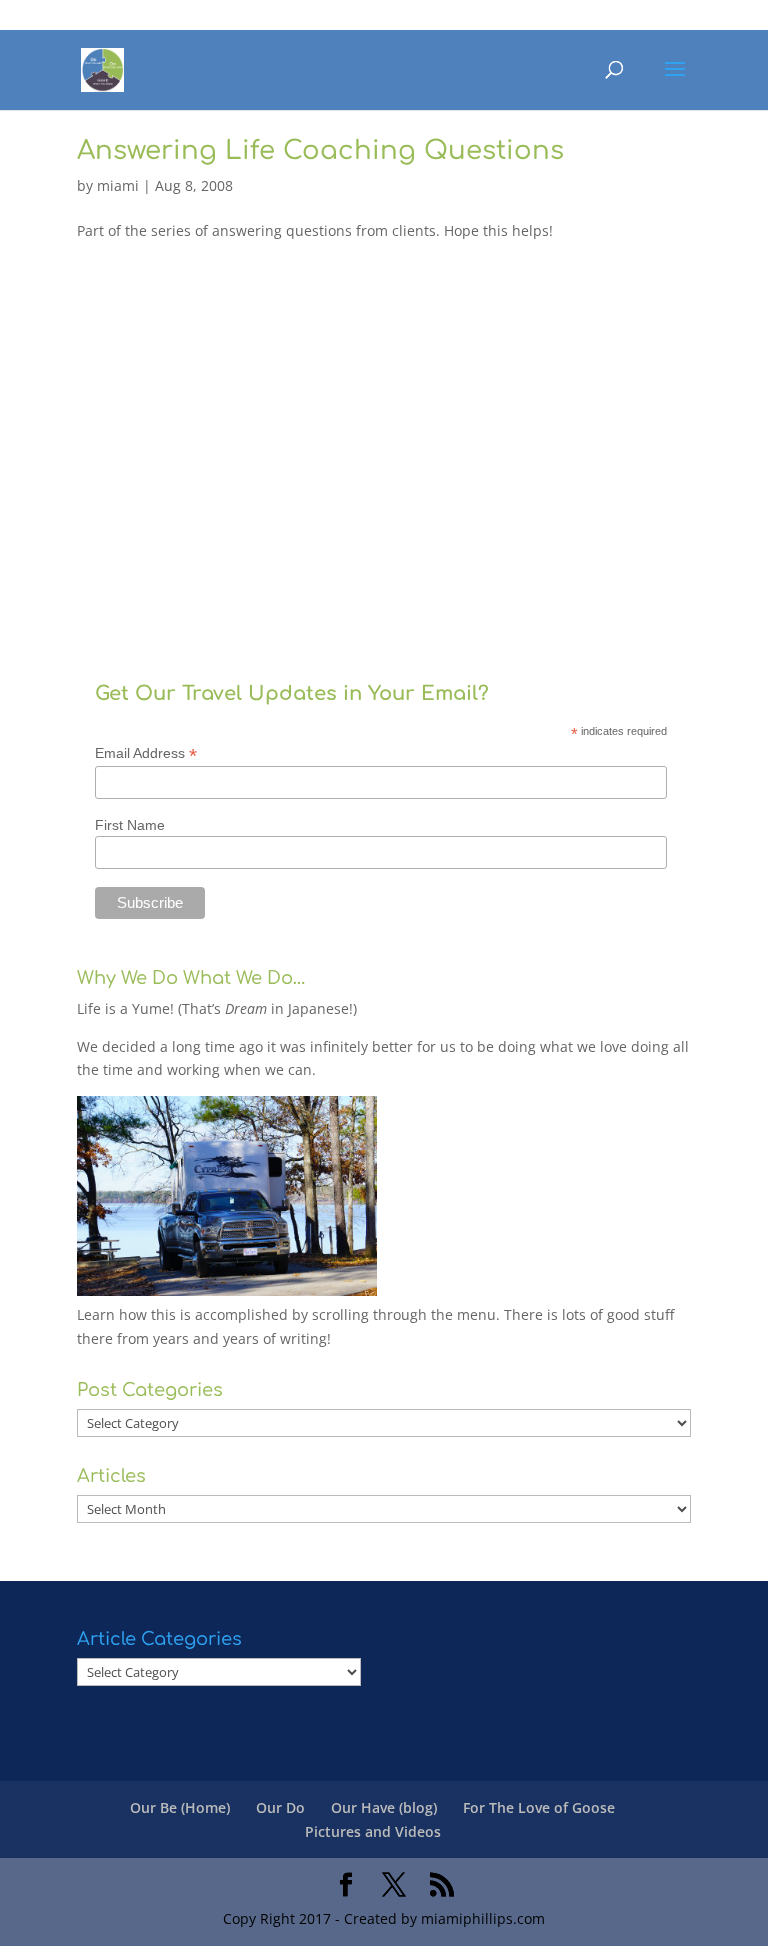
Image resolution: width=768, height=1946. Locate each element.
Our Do (280, 1807)
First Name (130, 825)
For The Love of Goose (539, 1807)
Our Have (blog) (384, 1807)
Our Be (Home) (180, 1807)
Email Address (146, 753)
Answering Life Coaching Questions (320, 150)
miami (118, 185)
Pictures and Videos (373, 1831)
